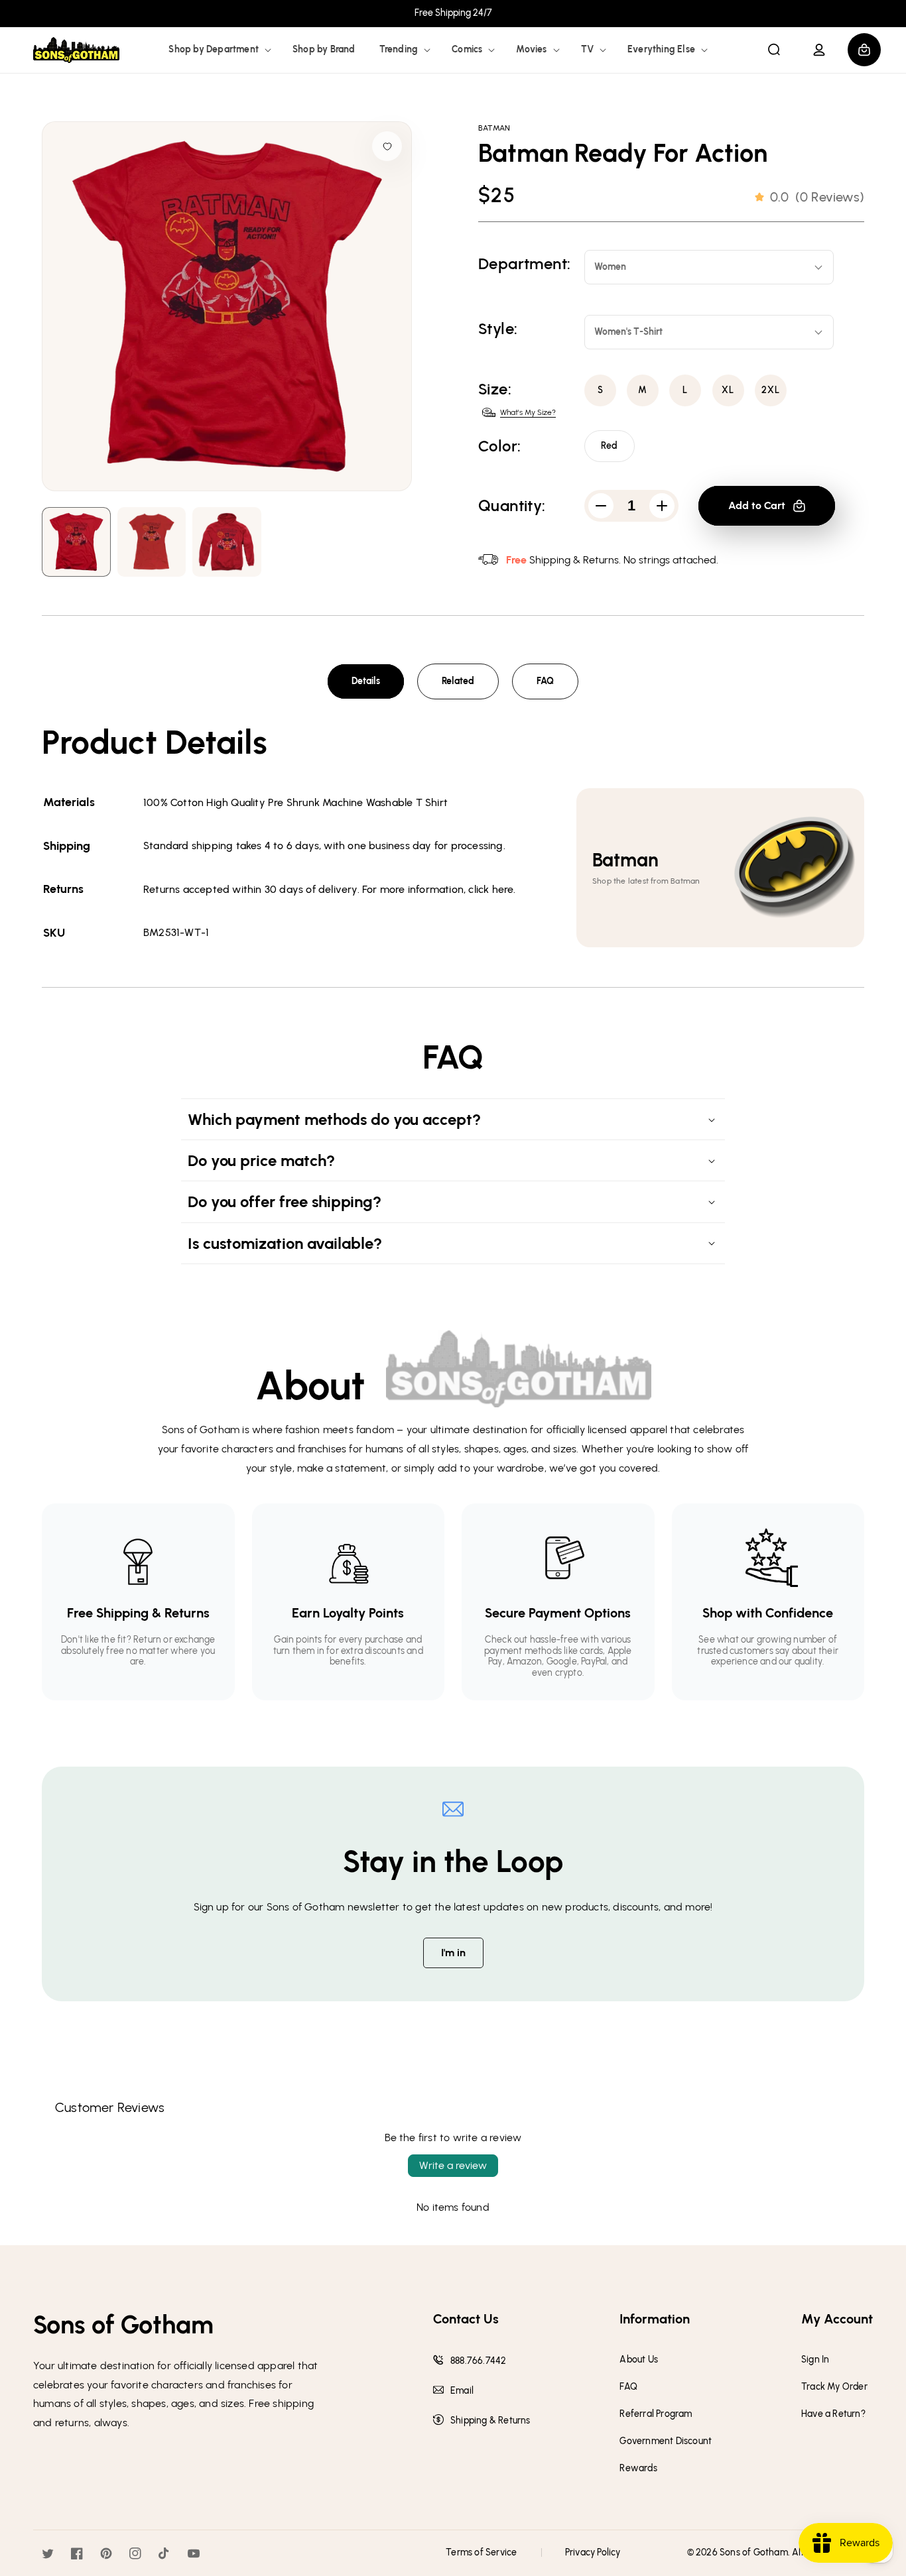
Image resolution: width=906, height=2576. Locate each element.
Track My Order (834, 2387)
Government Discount (666, 2441)
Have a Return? (833, 2414)
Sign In (815, 2360)
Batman (494, 128)
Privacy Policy (593, 2552)
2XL (771, 390)
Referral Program (656, 2414)
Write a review (453, 2165)
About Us (639, 2360)
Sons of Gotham (754, 2552)
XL (728, 390)
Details (366, 681)
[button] (219, 50)
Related (458, 681)
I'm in (453, 1953)
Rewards (638, 2469)
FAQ (545, 681)
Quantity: (512, 506)
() (817, 197)
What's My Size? (528, 412)
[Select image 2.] (227, 542)
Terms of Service (481, 2552)
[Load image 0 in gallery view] (76, 542)
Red (610, 446)
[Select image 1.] (152, 542)
